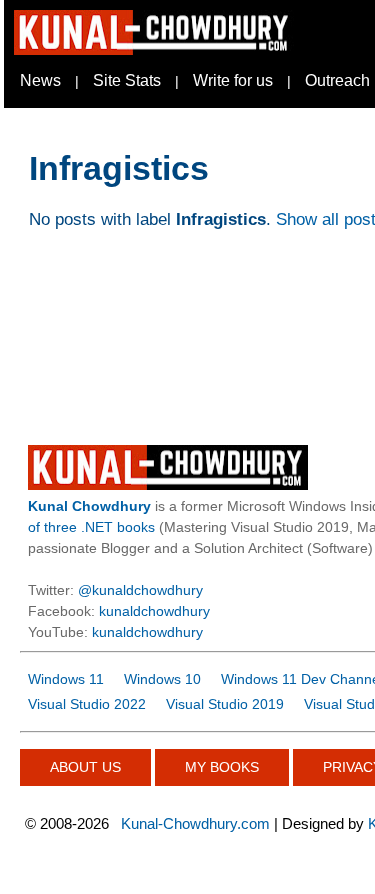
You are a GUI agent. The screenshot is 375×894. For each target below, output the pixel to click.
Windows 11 (66, 679)
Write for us (233, 80)
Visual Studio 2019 (225, 704)
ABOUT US (85, 767)
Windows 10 (162, 679)
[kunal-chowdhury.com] (154, 50)
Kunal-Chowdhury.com (195, 823)
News (40, 80)
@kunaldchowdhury (140, 590)
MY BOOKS (222, 767)
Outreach (337, 80)
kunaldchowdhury (154, 611)
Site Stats (127, 80)
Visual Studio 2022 (87, 704)
